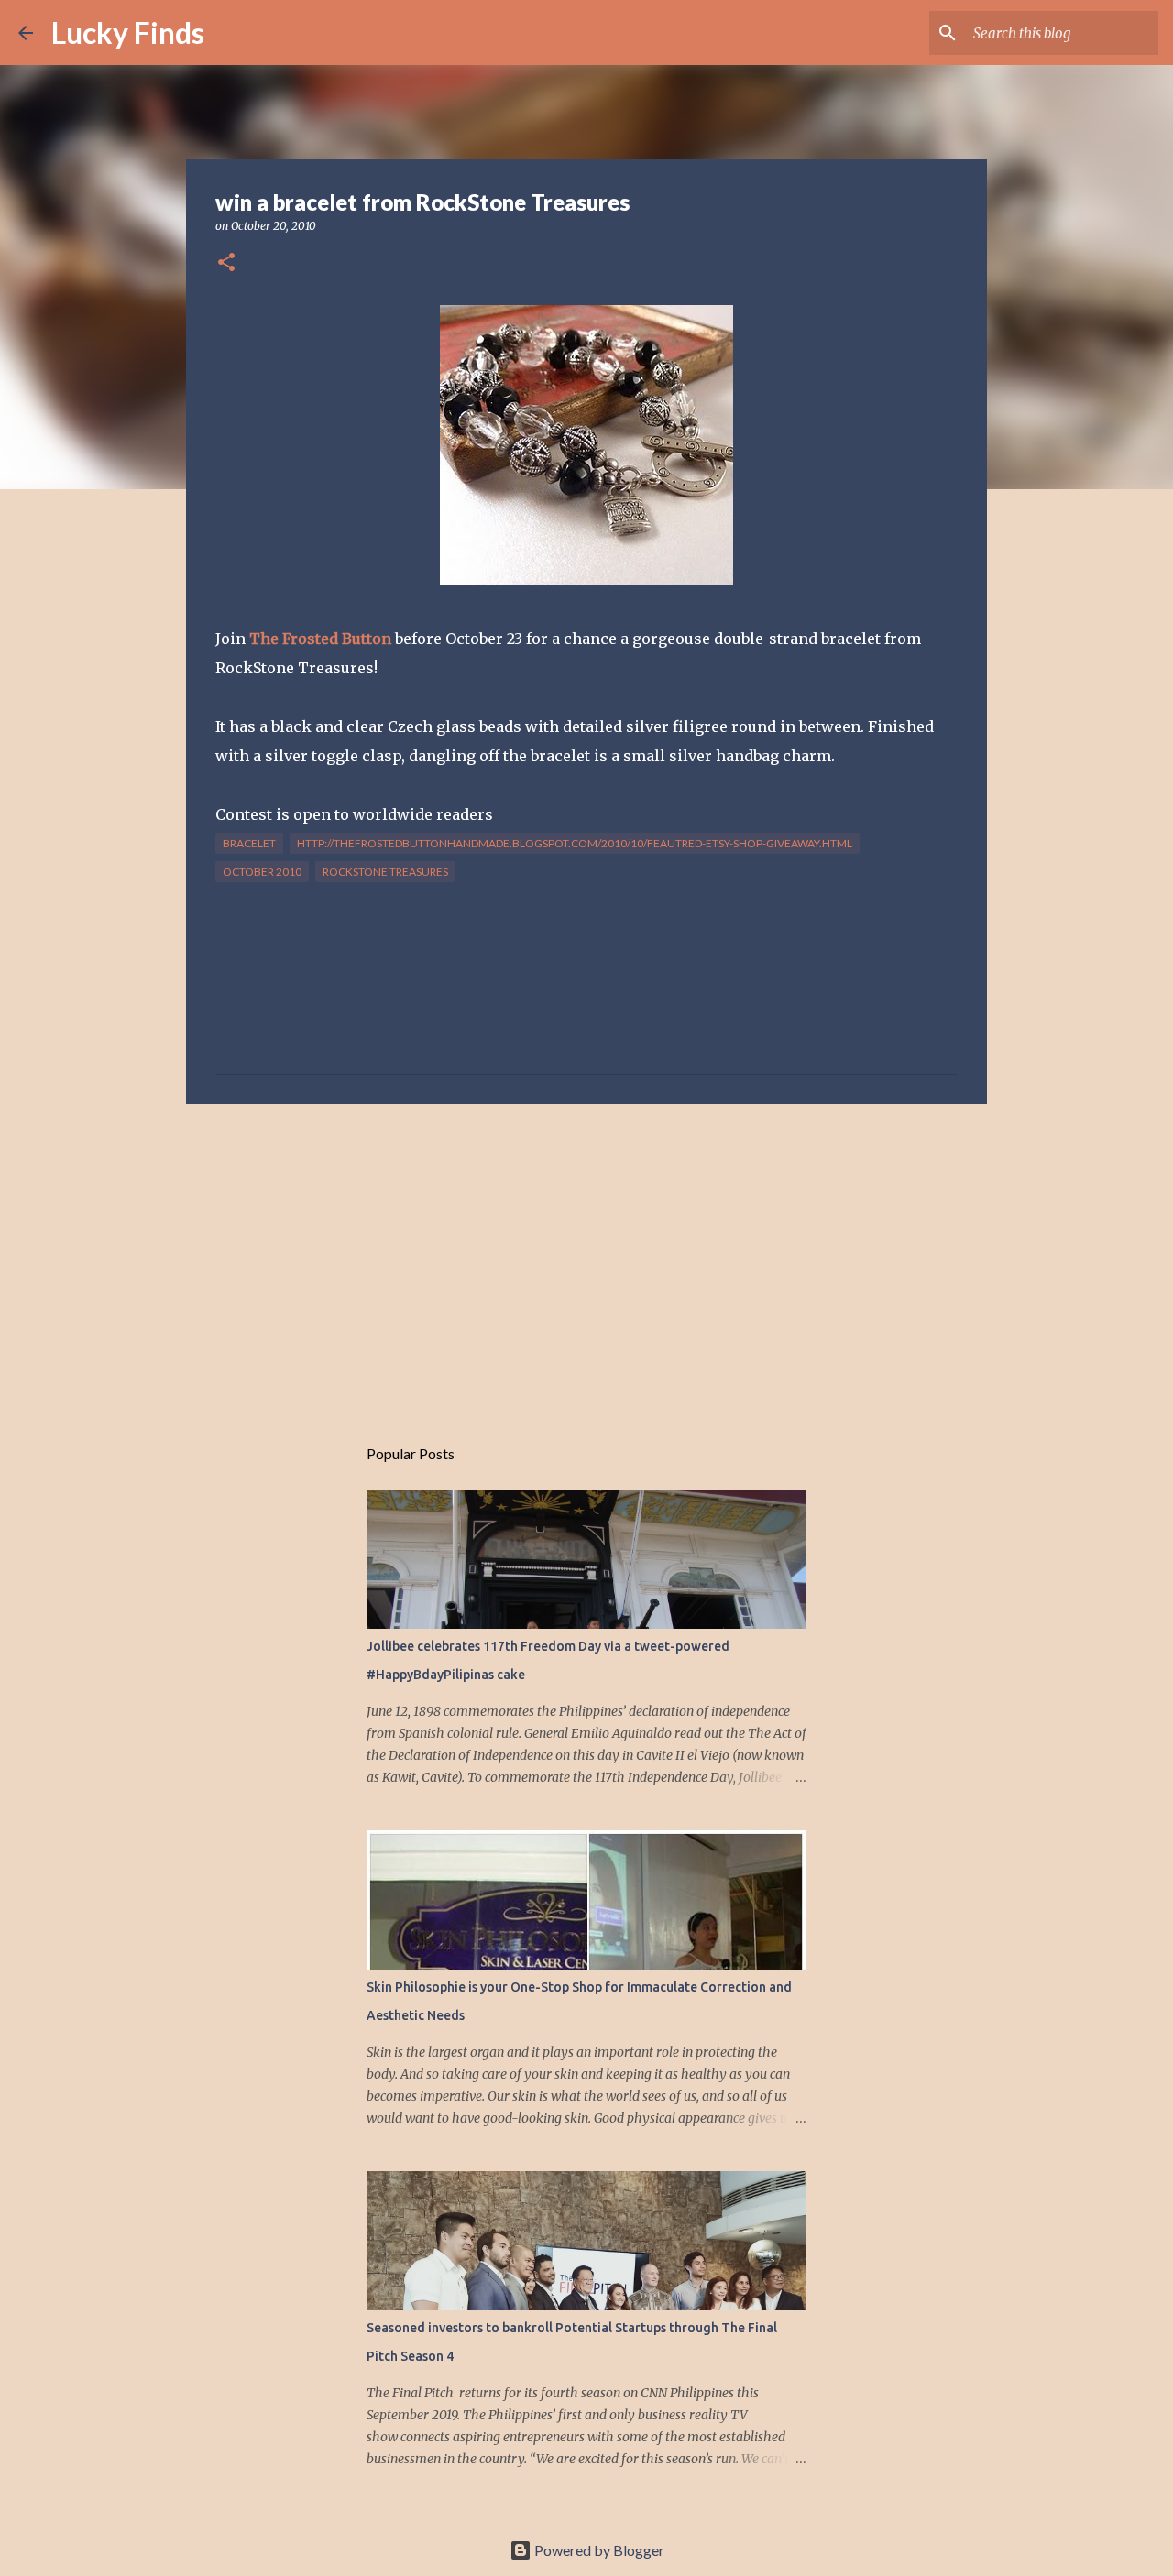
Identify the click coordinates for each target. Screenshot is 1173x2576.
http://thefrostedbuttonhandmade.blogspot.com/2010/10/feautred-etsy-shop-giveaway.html (575, 843)
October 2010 (262, 872)
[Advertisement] (586, 1260)
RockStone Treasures (385, 872)
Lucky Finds (128, 33)
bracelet (249, 843)
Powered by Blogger (598, 2550)
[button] (226, 263)
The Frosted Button (322, 639)
